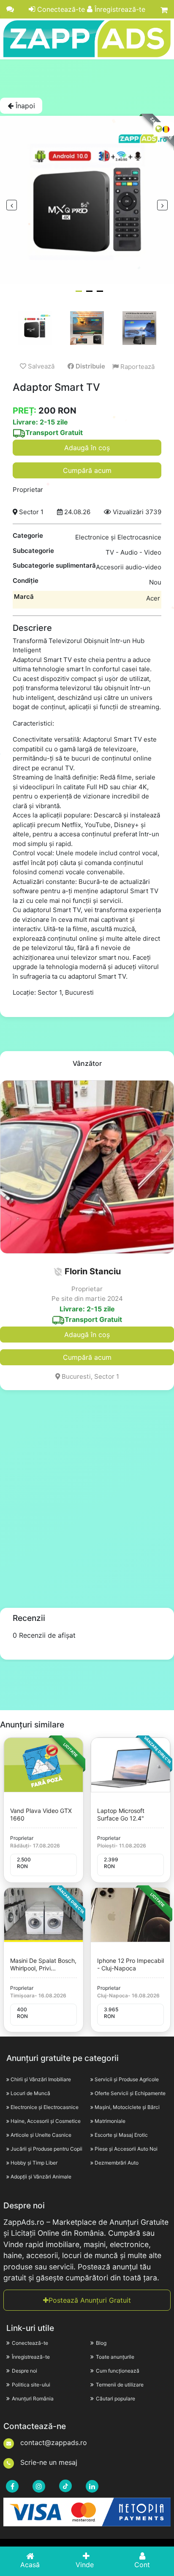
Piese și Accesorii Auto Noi (126, 2149)
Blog (101, 2343)
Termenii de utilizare (120, 2385)
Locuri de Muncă (30, 2093)
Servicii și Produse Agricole (127, 2079)
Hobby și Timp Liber (34, 2163)
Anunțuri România (33, 2398)
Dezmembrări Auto (117, 2163)
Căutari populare (116, 2398)
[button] (58, 1272)
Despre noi (24, 2371)
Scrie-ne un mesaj (48, 2462)
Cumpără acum (87, 470)
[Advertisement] (87, 78)
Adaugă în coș (87, 448)
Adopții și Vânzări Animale (41, 2177)
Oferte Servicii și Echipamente (130, 2093)
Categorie (28, 535)
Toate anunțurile (115, 2357)
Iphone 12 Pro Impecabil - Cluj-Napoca (130, 1964)
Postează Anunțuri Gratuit (90, 2300)
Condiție (26, 581)
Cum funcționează (118, 2371)
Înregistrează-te (119, 9)
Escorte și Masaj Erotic (121, 2135)
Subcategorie (33, 551)
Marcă (24, 597)
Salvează (40, 366)
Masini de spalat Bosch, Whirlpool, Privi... (43, 1964)
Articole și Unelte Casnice (41, 2135)
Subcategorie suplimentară (54, 565)
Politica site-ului (31, 2385)
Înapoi (24, 106)
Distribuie (90, 366)
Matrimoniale (110, 2121)
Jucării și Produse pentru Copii (46, 2149)
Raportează (137, 367)
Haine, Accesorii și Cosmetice (46, 2121)
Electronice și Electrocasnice (45, 2107)
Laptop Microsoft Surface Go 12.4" (121, 1814)
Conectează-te (60, 9)
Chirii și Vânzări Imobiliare (41, 2079)
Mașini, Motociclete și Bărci (127, 2107)
